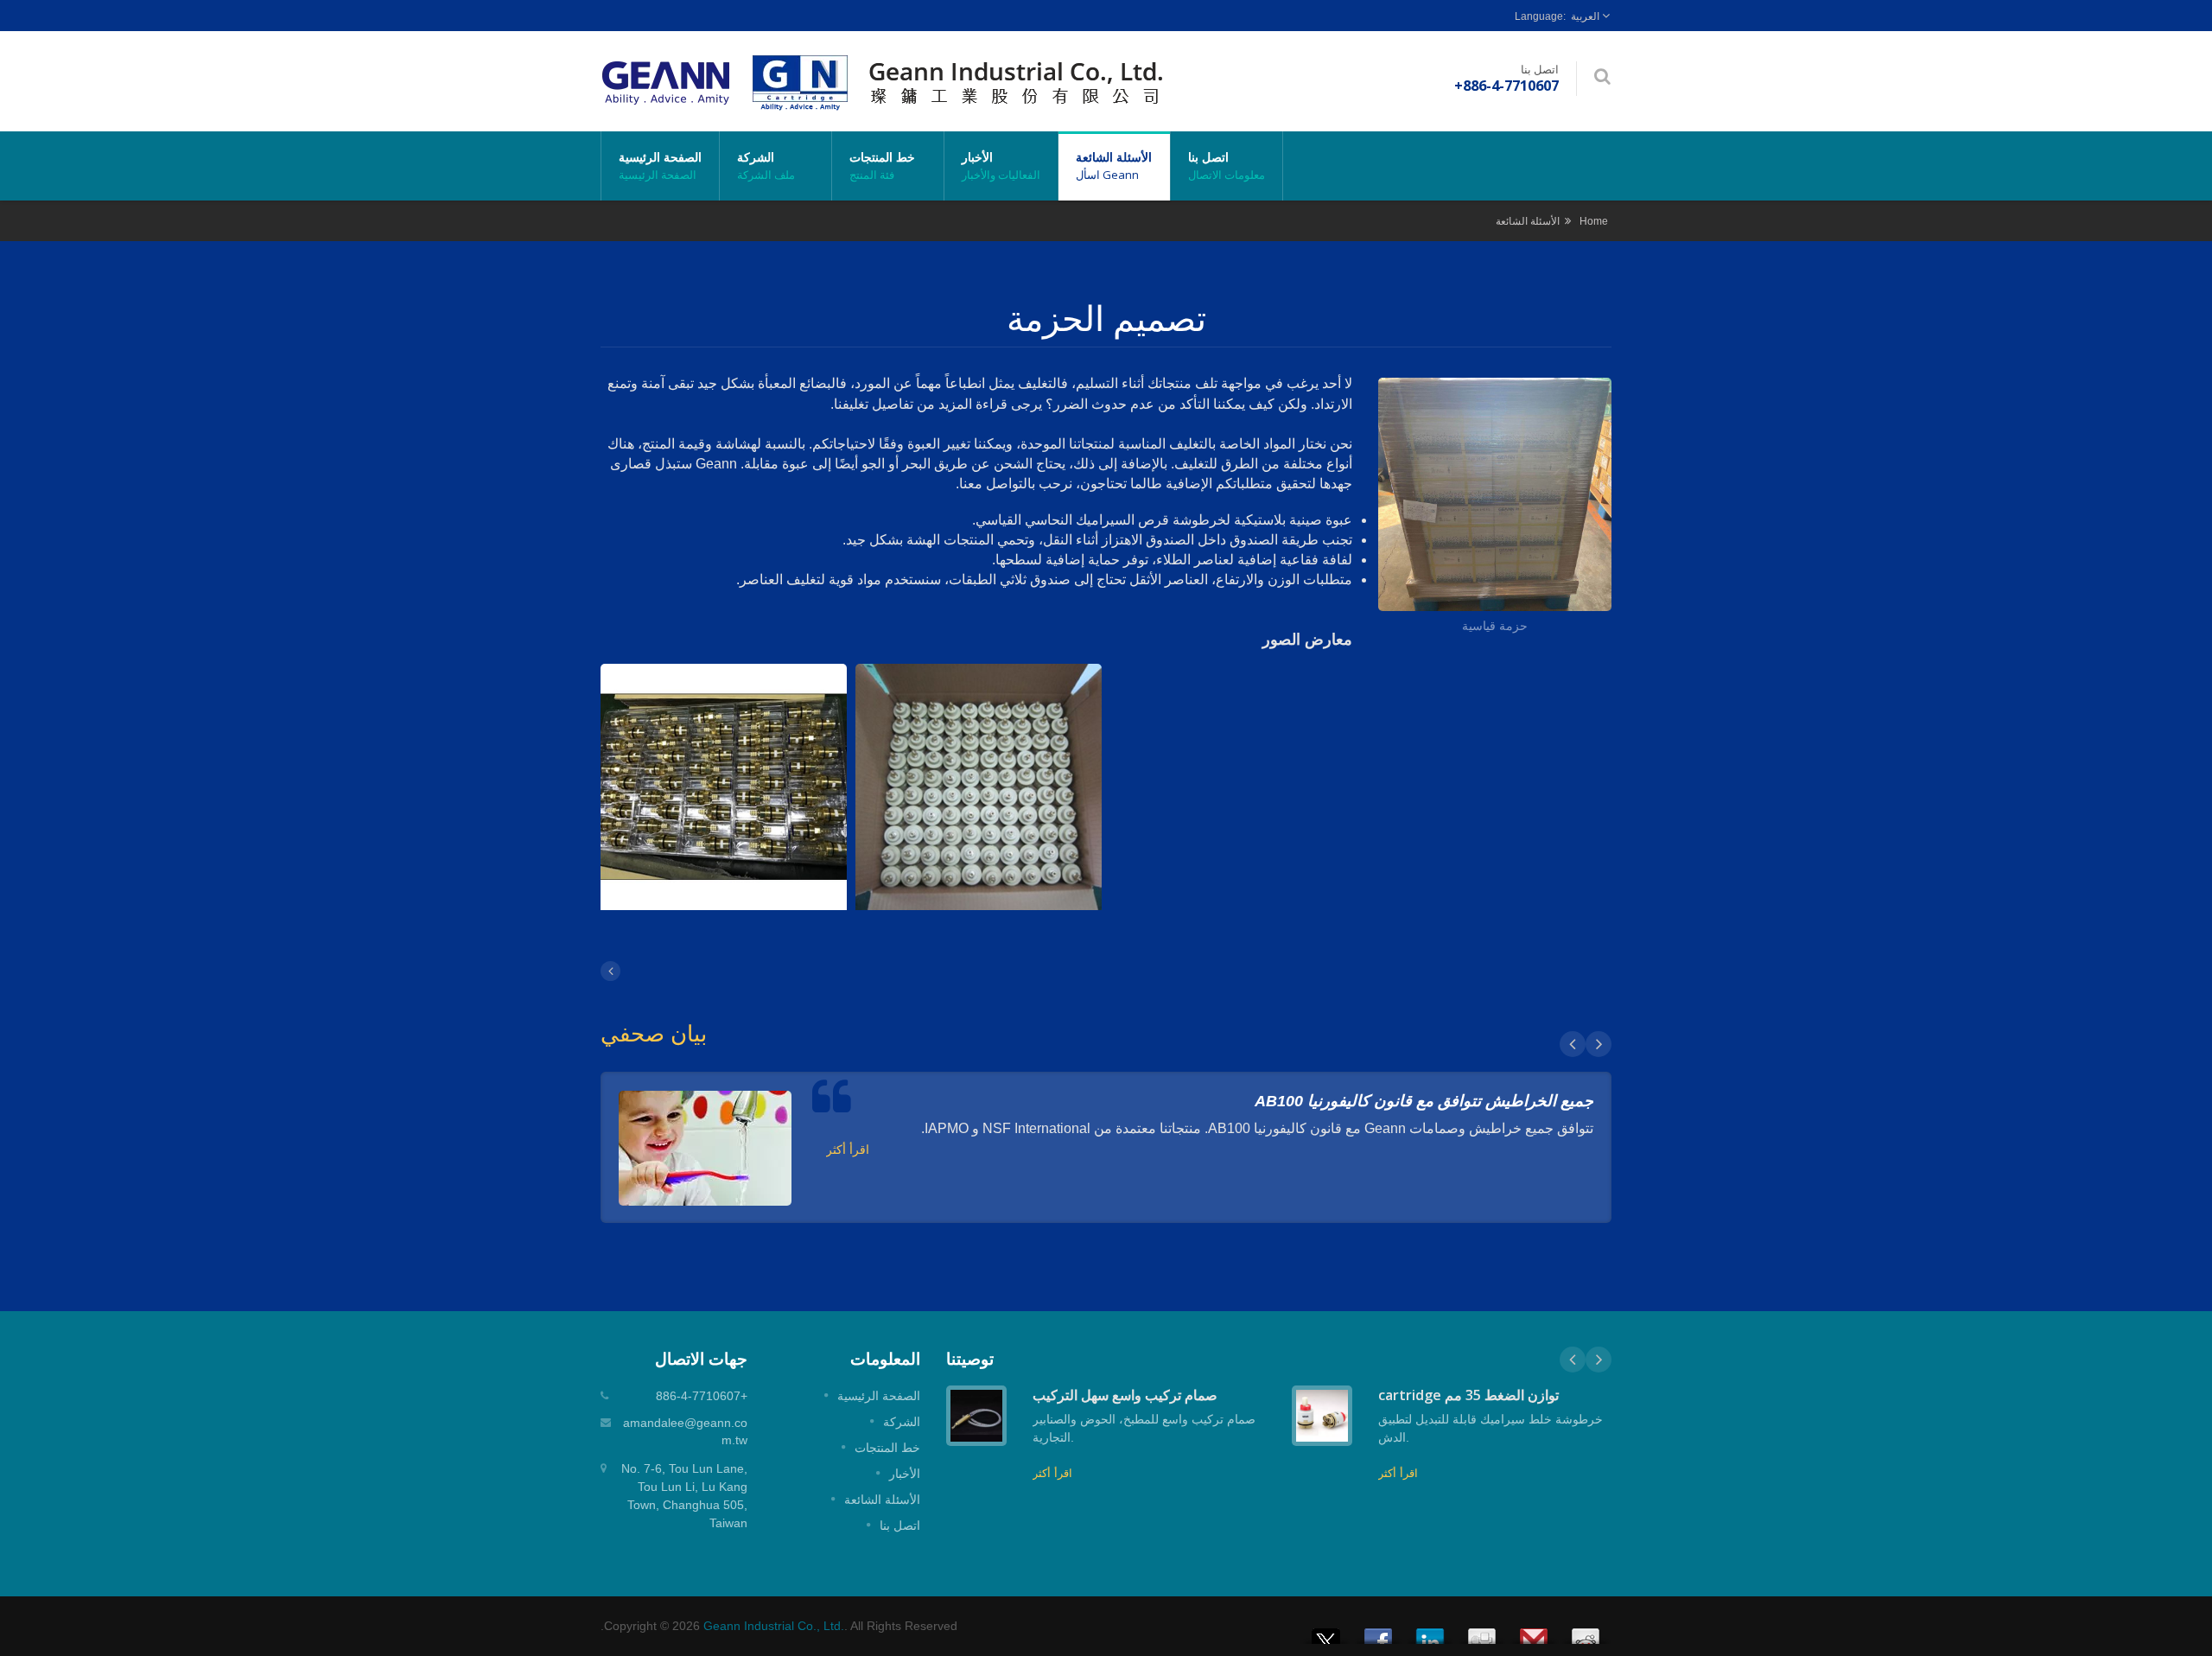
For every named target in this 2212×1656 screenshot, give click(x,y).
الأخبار (1001, 166)
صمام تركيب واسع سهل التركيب (1125, 1395)
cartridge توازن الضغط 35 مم (1468, 1395)
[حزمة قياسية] (1495, 497)
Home (1594, 221)
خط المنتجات (882, 166)
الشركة (766, 166)
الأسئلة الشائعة (1114, 166)
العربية (1585, 16)
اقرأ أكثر (848, 1150)
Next (1599, 1044)
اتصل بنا (1227, 166)
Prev (1573, 1044)
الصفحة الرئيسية (660, 166)
